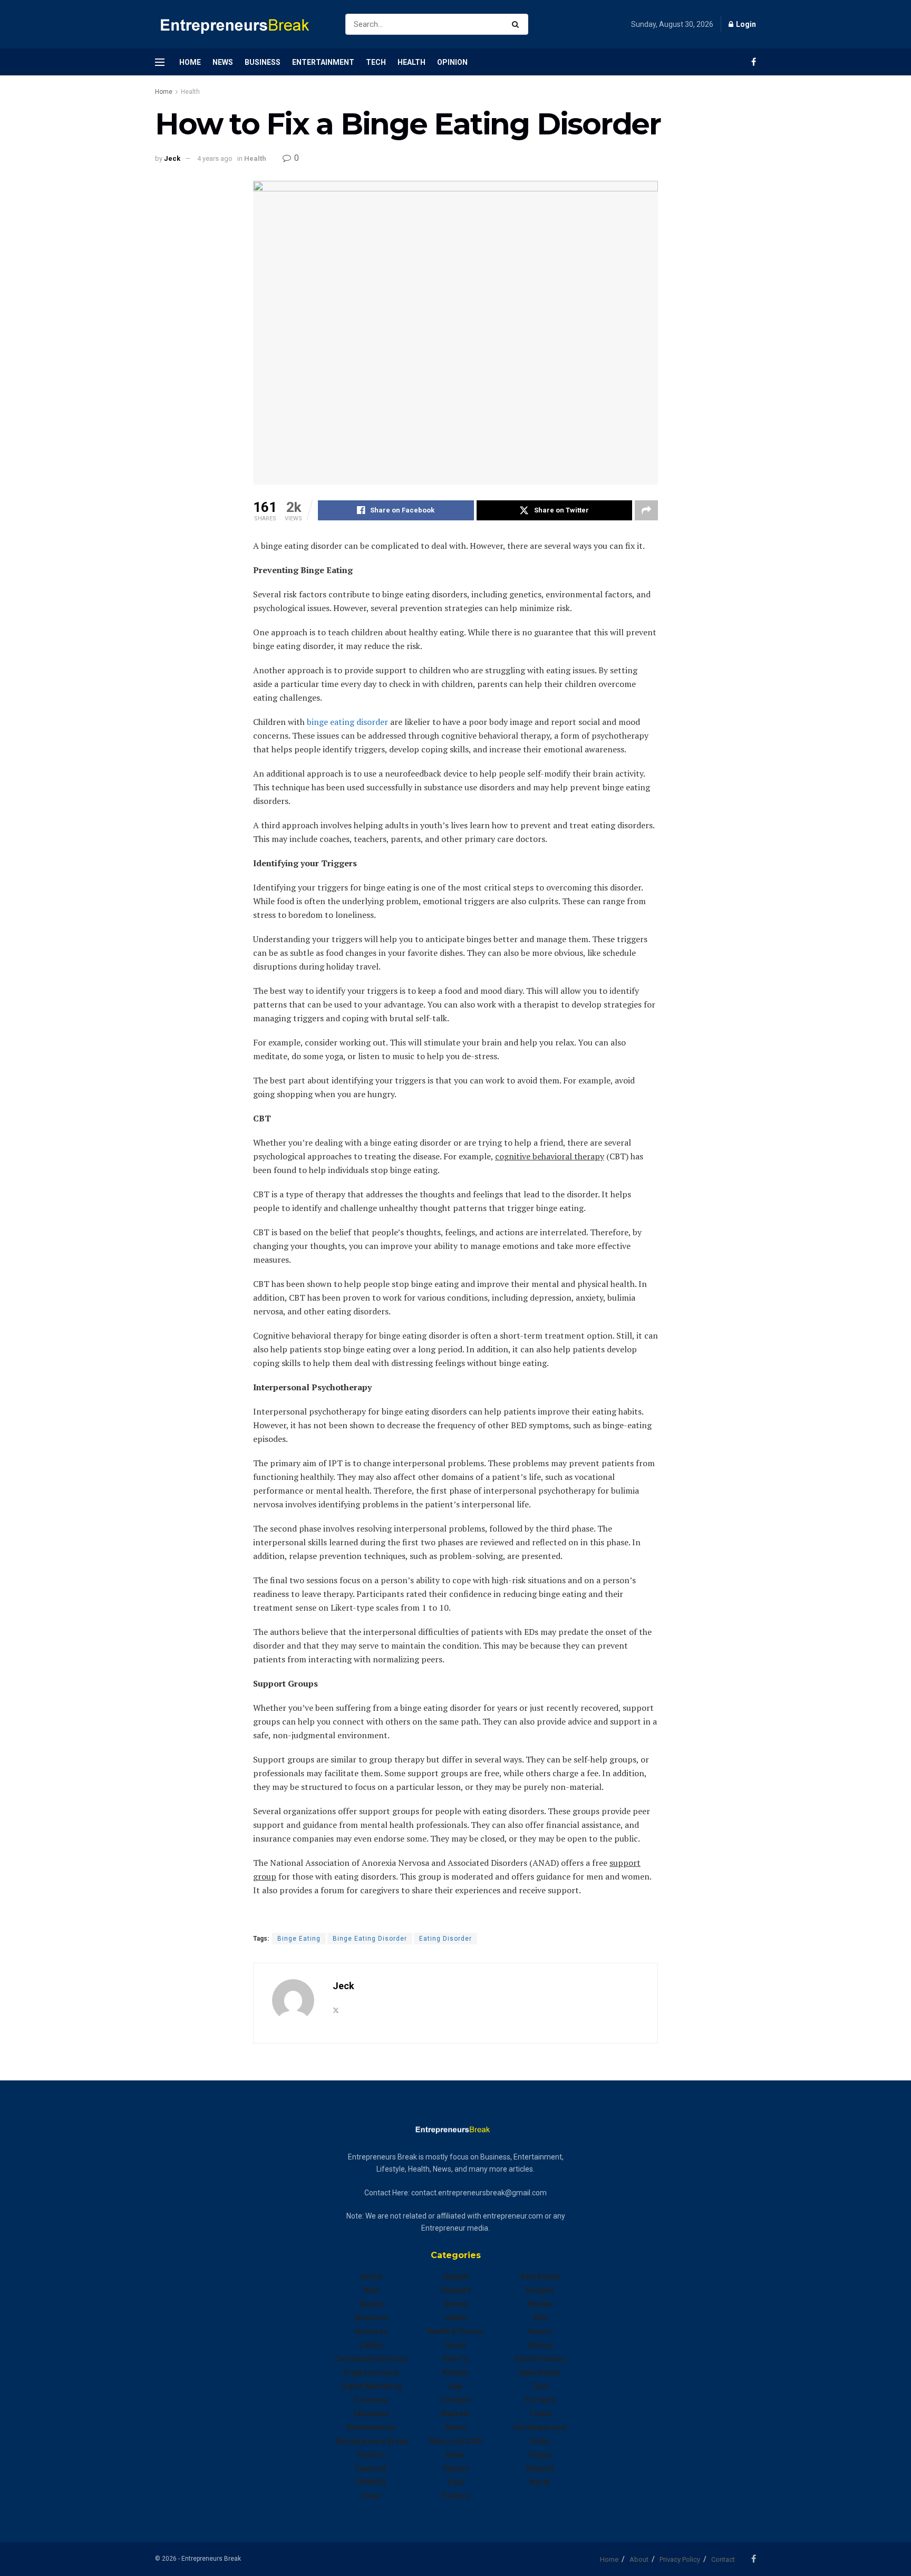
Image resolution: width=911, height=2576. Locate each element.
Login (745, 24)
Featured (371, 2468)
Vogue (540, 2455)
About (639, 2559)
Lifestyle (456, 2400)
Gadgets (456, 2290)
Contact (723, 2559)
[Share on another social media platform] (646, 510)
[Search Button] (517, 24)
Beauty (371, 2304)
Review (540, 2304)
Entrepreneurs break (371, 2441)
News (223, 62)
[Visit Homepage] (241, 25)
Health (411, 62)
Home (190, 62)
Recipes (540, 2290)
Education (371, 2414)
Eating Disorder (445, 1939)
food (371, 2496)
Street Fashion (540, 2359)
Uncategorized (540, 2427)
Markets (455, 2414)
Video (540, 2441)
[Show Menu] (160, 62)
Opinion (452, 62)
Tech (376, 62)
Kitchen (455, 2372)
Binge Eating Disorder (370, 1939)
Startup (540, 2345)
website (540, 2468)
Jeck (172, 158)
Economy (371, 2400)
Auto (371, 2290)
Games (456, 2304)
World (540, 2482)
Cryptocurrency (371, 2372)
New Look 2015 (455, 2441)
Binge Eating (299, 1939)
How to (455, 2359)
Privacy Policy (680, 2559)
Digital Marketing (371, 2386)
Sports (540, 2331)
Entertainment (323, 62)
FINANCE (371, 2482)
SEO (540, 2318)
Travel (540, 2414)
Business (263, 62)
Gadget (456, 2277)
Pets (456, 2482)
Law (455, 2386)
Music (456, 2427)
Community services (371, 2359)
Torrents (540, 2400)
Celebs (371, 2345)
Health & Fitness (455, 2331)
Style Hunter (540, 2372)
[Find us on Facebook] (754, 62)
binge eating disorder (347, 722)
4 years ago (215, 158)
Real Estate (540, 2277)
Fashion (371, 2455)
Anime (371, 2277)
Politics (455, 2496)
